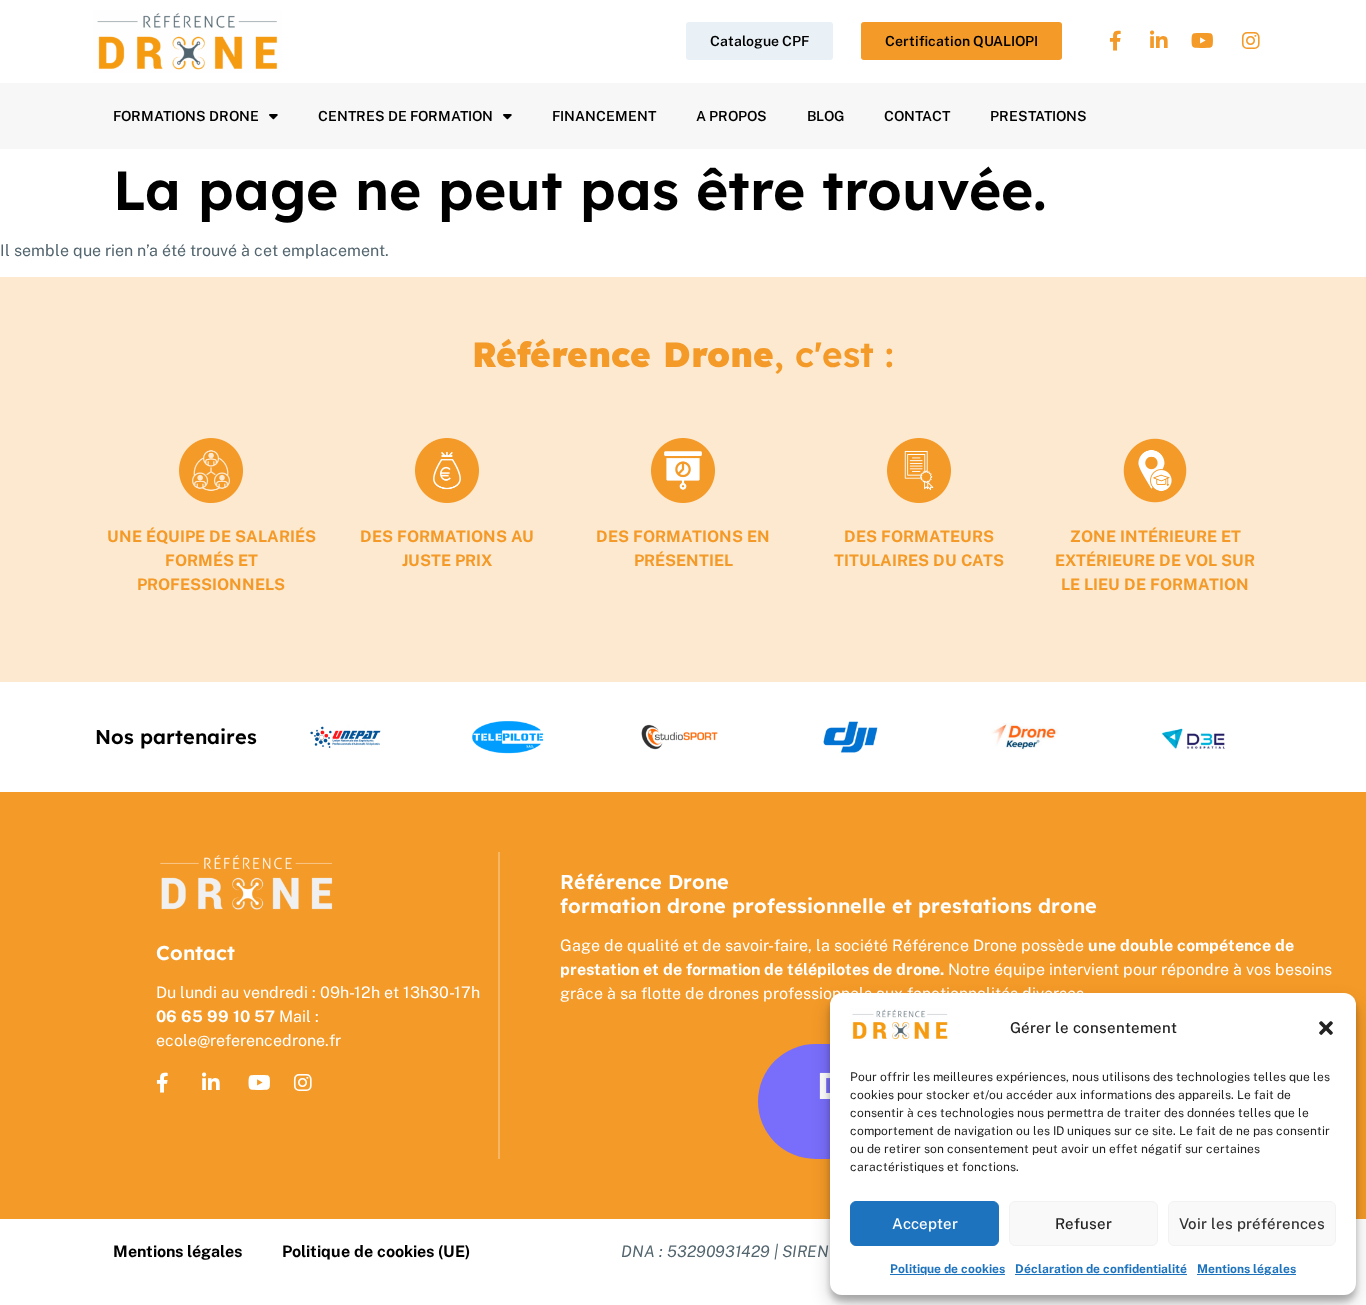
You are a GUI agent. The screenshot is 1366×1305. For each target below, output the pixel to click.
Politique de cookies (947, 1269)
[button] (1326, 1028)
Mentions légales (1246, 1269)
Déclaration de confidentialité (1101, 1269)
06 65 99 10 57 (215, 1016)
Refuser (1083, 1223)
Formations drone (186, 116)
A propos (731, 116)
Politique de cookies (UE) (376, 1251)
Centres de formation (405, 116)
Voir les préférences (1252, 1223)
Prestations (1038, 116)
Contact (917, 116)
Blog (825, 116)
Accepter (925, 1223)
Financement (604, 116)
